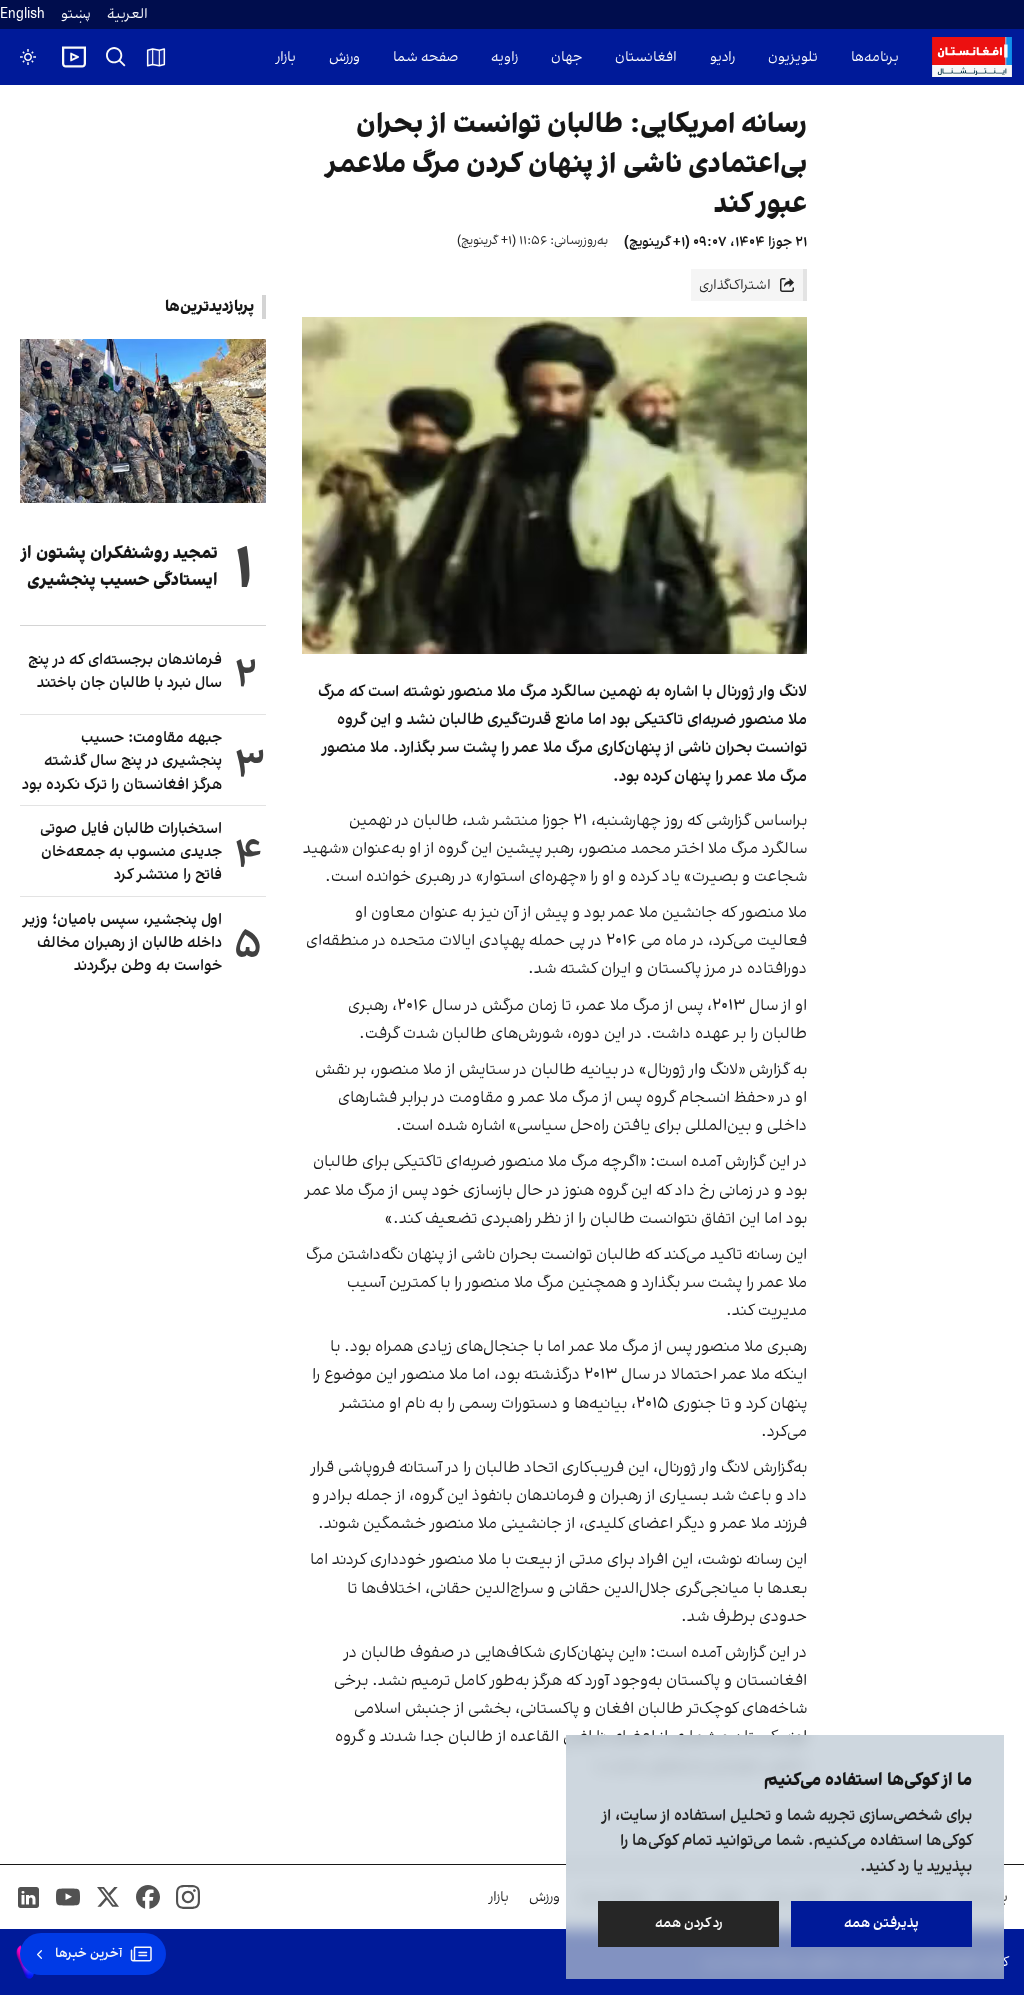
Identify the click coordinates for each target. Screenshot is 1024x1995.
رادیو (722, 57)
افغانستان (646, 57)
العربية (127, 14)
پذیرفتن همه (881, 1923)
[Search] (116, 57)
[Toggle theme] (28, 57)
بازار (286, 57)
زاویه (504, 57)
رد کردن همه (689, 1923)
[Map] (156, 57)
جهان (566, 57)
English (22, 14)
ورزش (344, 57)
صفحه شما (425, 57)
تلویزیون (793, 57)
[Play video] (74, 57)
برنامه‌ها (875, 57)
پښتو (76, 14)
